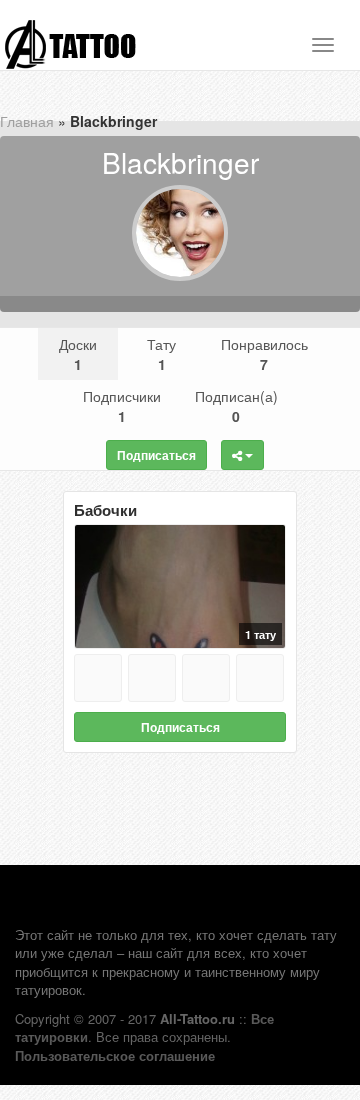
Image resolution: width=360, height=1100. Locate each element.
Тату (161, 354)
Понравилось (264, 354)
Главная (27, 121)
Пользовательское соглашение (115, 1055)
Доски (78, 354)
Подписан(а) (236, 406)
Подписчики (122, 406)
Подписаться (156, 455)
